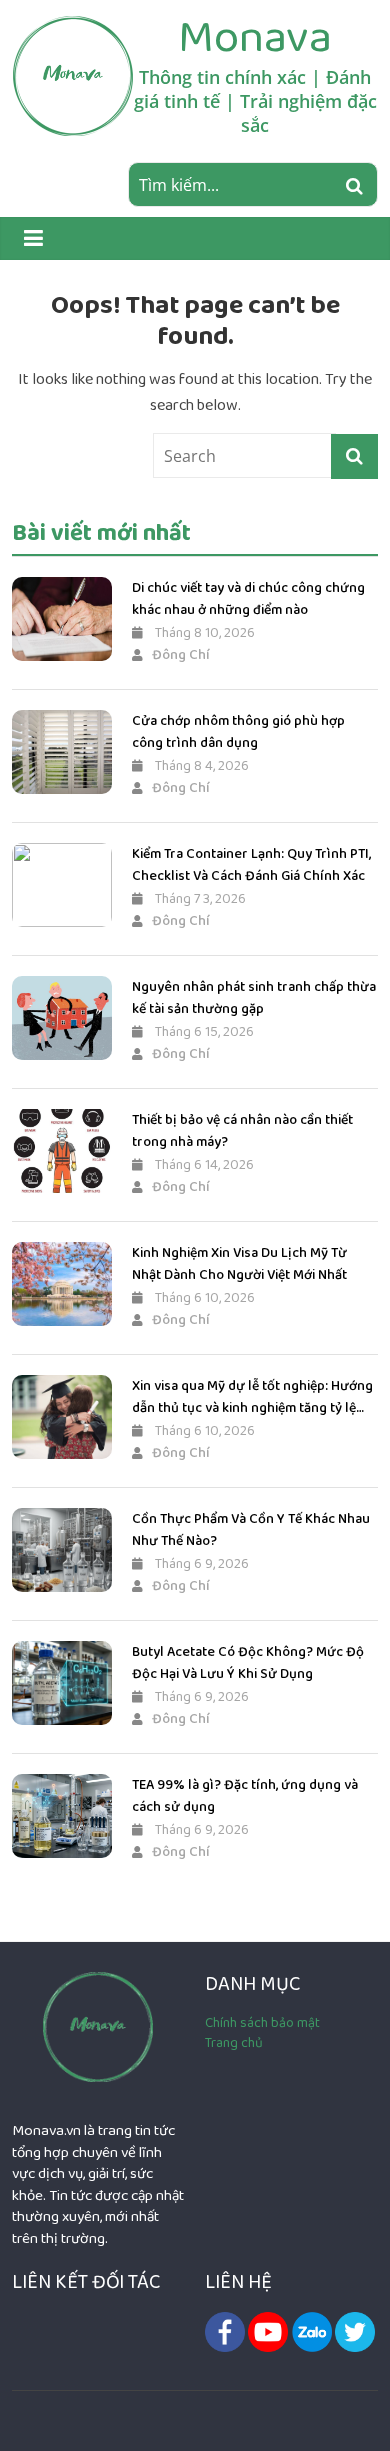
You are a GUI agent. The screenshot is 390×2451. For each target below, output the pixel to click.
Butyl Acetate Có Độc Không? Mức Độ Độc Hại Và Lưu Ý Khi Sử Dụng (248, 1663)
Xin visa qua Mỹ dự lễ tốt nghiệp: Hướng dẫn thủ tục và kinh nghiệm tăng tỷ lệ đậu (252, 1397)
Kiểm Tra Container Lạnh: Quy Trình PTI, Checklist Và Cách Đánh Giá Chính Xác (251, 865)
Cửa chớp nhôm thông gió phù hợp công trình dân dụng (238, 732)
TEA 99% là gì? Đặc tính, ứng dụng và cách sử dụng (245, 1796)
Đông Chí (181, 655)
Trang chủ (234, 2043)
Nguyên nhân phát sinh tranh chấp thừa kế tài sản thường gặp (254, 998)
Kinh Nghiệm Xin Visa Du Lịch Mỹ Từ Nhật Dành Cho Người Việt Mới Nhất (239, 1264)
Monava (255, 37)
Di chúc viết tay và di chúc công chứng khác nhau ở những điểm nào (248, 599)
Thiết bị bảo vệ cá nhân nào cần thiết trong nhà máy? (242, 1131)
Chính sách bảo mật (262, 2023)
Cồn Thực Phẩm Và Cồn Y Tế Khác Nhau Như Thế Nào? (251, 1530)
